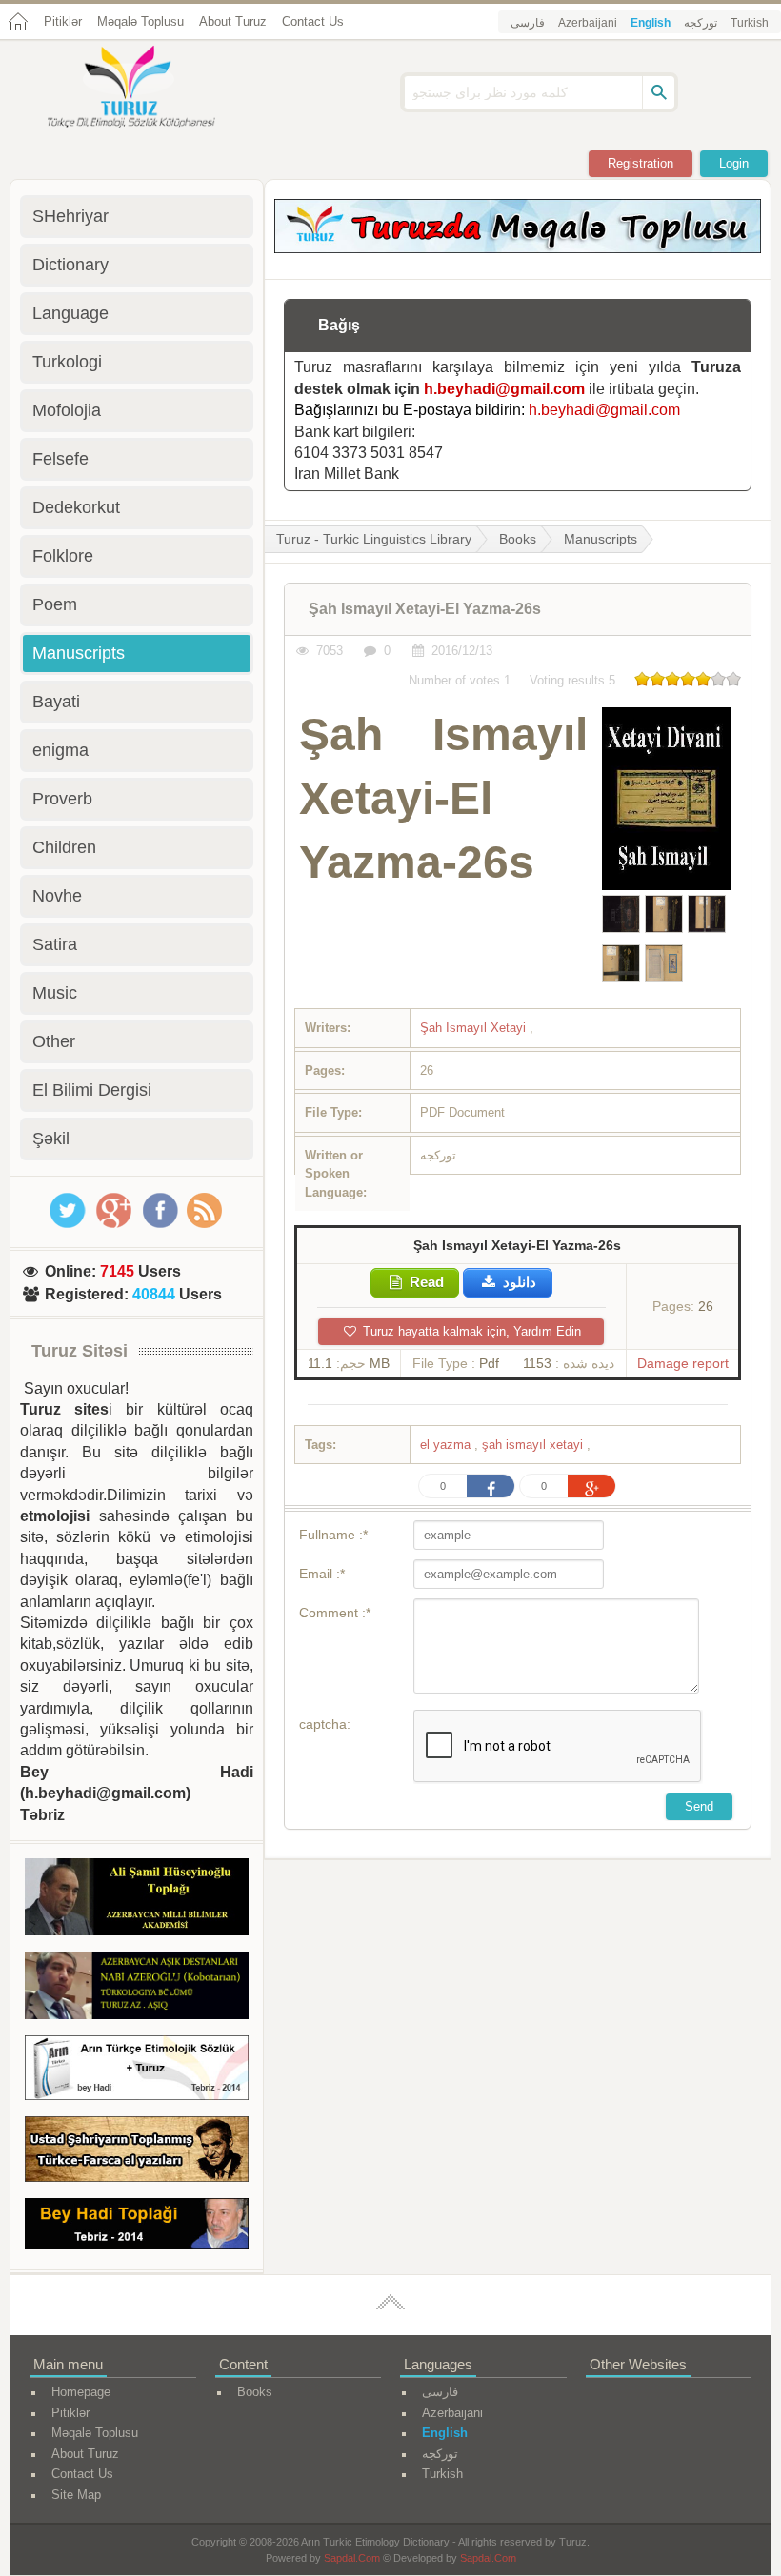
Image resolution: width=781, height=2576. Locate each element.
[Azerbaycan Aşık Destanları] (137, 1988)
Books (518, 539)
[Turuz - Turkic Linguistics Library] (152, 89)
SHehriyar (70, 216)
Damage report (683, 1363)
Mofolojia (67, 410)
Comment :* (335, 1613)
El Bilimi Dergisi (92, 1090)
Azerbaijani (588, 23)
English (651, 23)
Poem (55, 604)
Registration (641, 163)
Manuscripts (601, 539)
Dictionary (70, 265)
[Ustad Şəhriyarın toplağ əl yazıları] (137, 2152)
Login (734, 163)
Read (425, 1282)
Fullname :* (333, 1535)
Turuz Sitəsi (80, 1351)
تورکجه (701, 23)
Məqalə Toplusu (140, 21)
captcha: (325, 1724)
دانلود (518, 1282)
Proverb (62, 799)
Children (64, 847)
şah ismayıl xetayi (534, 1445)
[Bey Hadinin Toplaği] (137, 2227)
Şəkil (51, 1139)
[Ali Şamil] (137, 1900)
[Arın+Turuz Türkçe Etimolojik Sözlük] (137, 2071)
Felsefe (60, 459)
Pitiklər (63, 21)
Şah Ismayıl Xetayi (475, 1028)
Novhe (57, 896)
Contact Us (313, 21)
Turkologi (67, 362)
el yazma (447, 1445)
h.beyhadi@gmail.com (504, 389)
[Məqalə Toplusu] (518, 248)
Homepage (81, 2392)
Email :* (322, 1574)
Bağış (339, 325)
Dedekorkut (76, 507)
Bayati (56, 702)
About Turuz (233, 21)
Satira (55, 944)
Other (54, 1041)
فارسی (528, 23)
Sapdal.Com (352, 2558)
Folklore (63, 556)
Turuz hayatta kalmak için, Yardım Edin (470, 1331)
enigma (60, 750)
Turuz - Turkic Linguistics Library (374, 539)
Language (70, 313)
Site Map (76, 2495)
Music (55, 993)
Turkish (750, 23)
